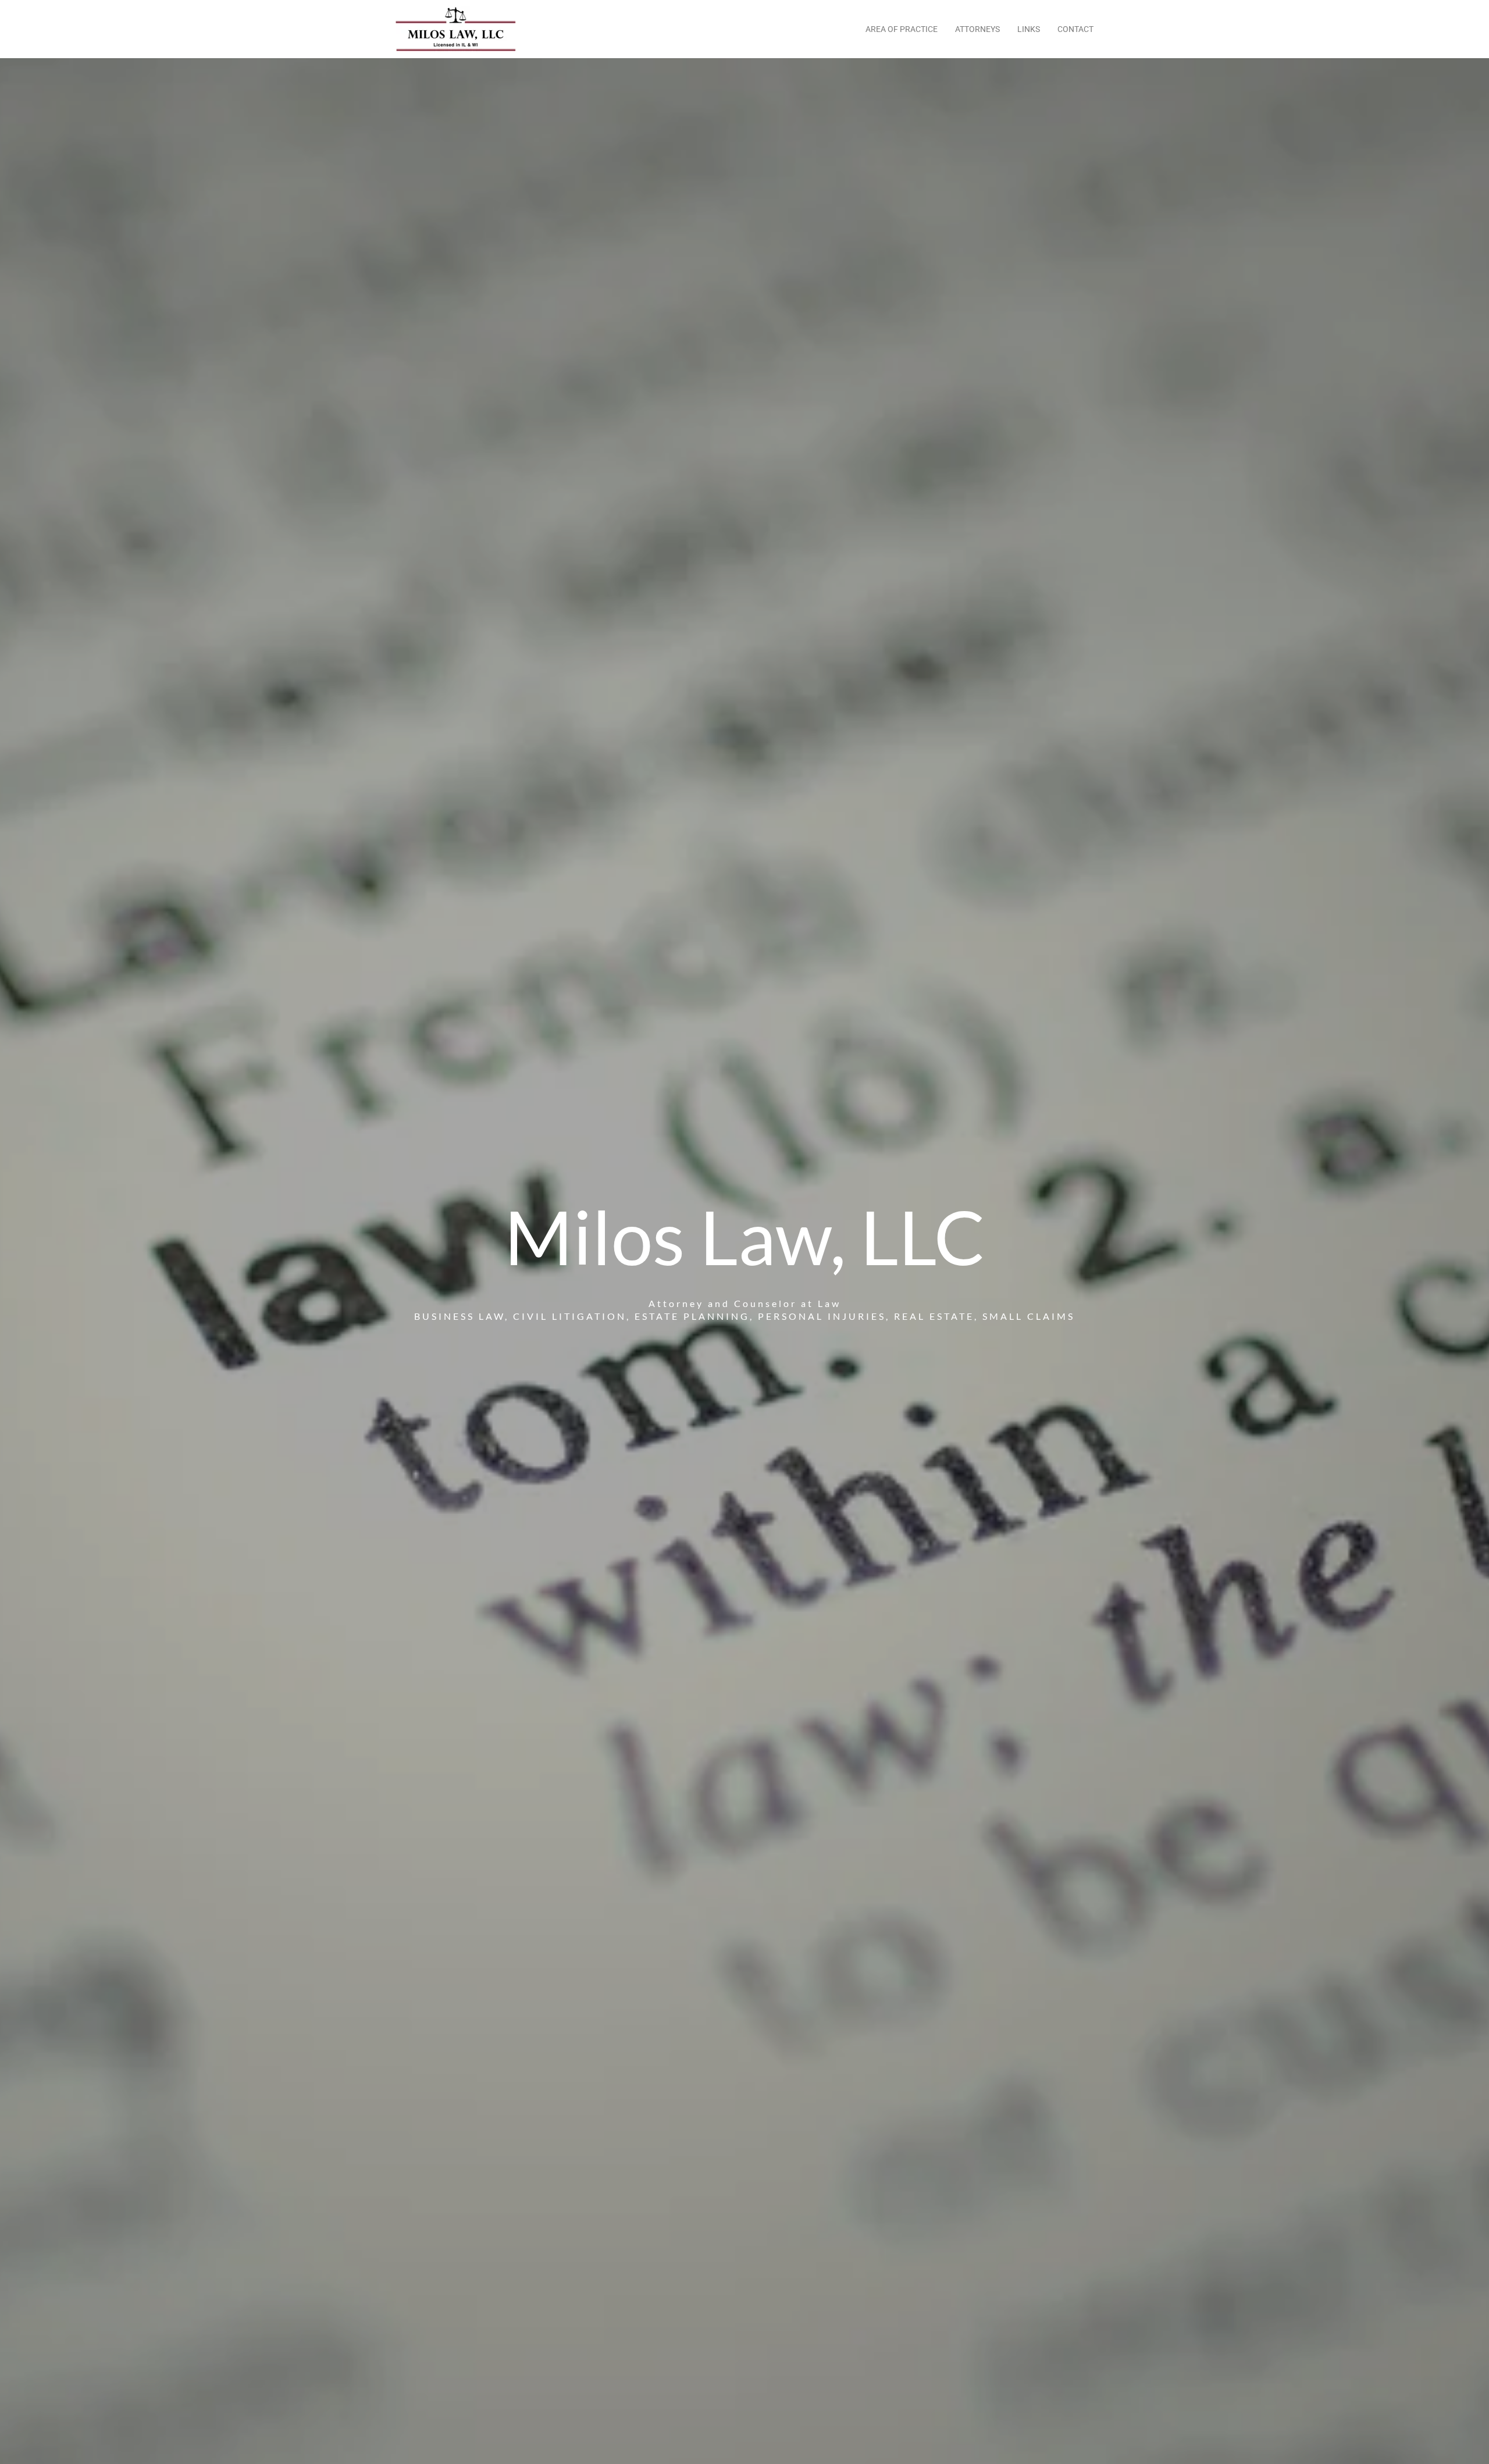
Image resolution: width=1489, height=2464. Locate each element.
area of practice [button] (902, 29)
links (1029, 29)
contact (1075, 29)
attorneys (977, 29)
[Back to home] (457, 29)
